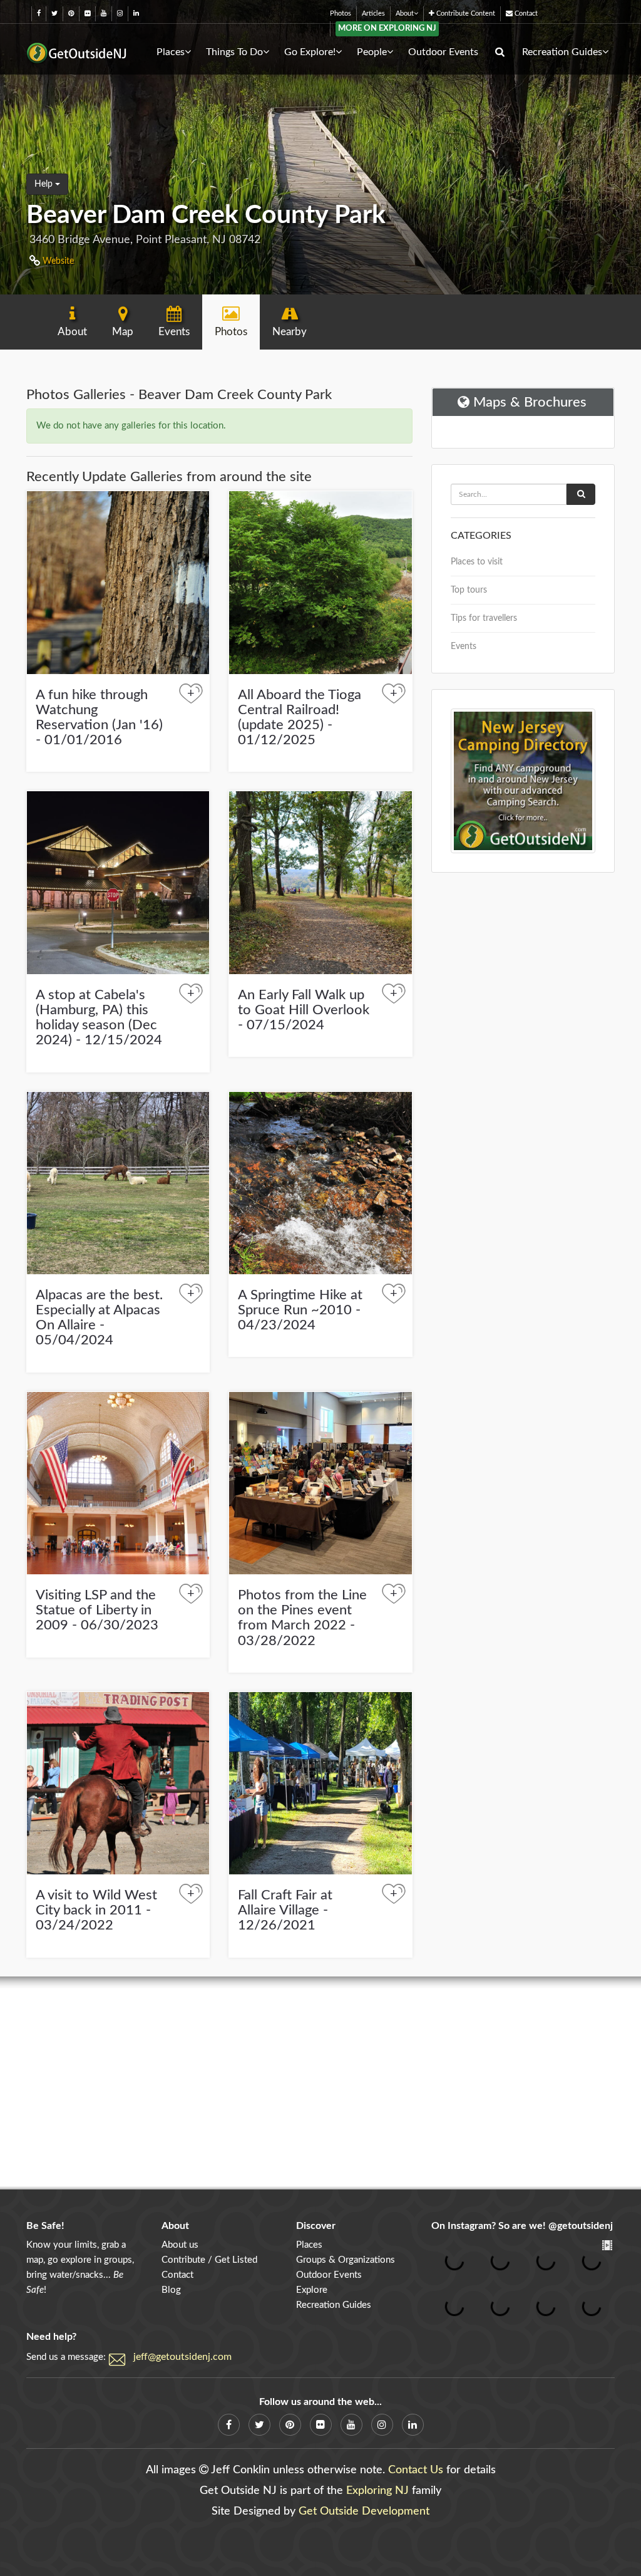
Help (45, 184)
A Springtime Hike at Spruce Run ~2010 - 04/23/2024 (300, 1310)
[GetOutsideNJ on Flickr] (87, 13)
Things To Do (234, 52)
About (405, 13)
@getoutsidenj (581, 2226)
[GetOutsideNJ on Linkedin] (136, 13)
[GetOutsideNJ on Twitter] (54, 13)
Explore (312, 2290)
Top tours (469, 590)
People (372, 52)
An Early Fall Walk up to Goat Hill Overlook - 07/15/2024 (304, 1010)
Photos (341, 13)
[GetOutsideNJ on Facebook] (39, 13)
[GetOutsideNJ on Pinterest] (71, 13)
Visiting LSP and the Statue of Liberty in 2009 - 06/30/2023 (97, 1610)
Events (464, 647)
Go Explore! (310, 52)
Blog (171, 2290)
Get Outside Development (364, 2511)
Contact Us (416, 2470)
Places (171, 52)
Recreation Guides (562, 52)
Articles (373, 13)
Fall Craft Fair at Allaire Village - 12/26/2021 (285, 1910)
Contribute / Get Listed (209, 2260)
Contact (525, 13)
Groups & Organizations (346, 2260)
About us (180, 2245)
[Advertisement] (320, 2083)
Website (57, 261)
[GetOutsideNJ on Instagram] (120, 13)
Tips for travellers (484, 618)
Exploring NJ (377, 2491)
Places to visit (477, 562)
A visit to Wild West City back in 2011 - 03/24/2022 (96, 1910)
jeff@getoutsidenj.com (182, 2357)
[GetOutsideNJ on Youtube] (104, 13)
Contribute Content (465, 13)
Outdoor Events (443, 52)
